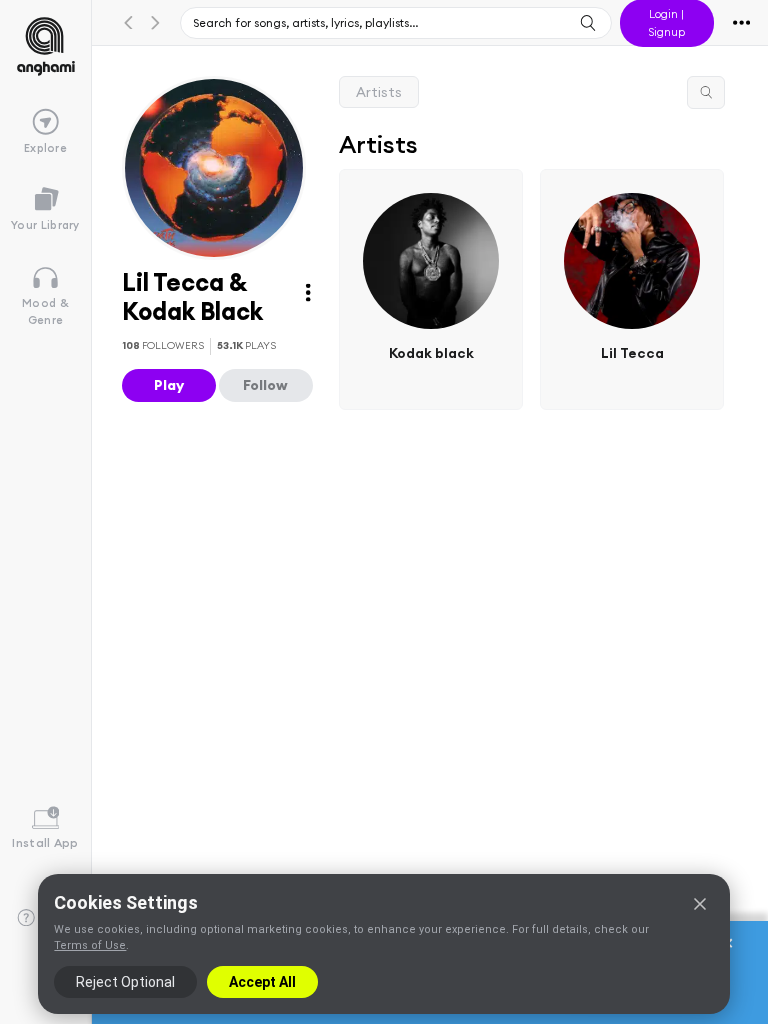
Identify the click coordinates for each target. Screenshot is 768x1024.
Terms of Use (90, 945)
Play (169, 385)
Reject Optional (125, 982)
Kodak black (431, 352)
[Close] (700, 904)
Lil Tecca (632, 352)
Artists (379, 92)
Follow (265, 385)
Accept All (262, 982)
